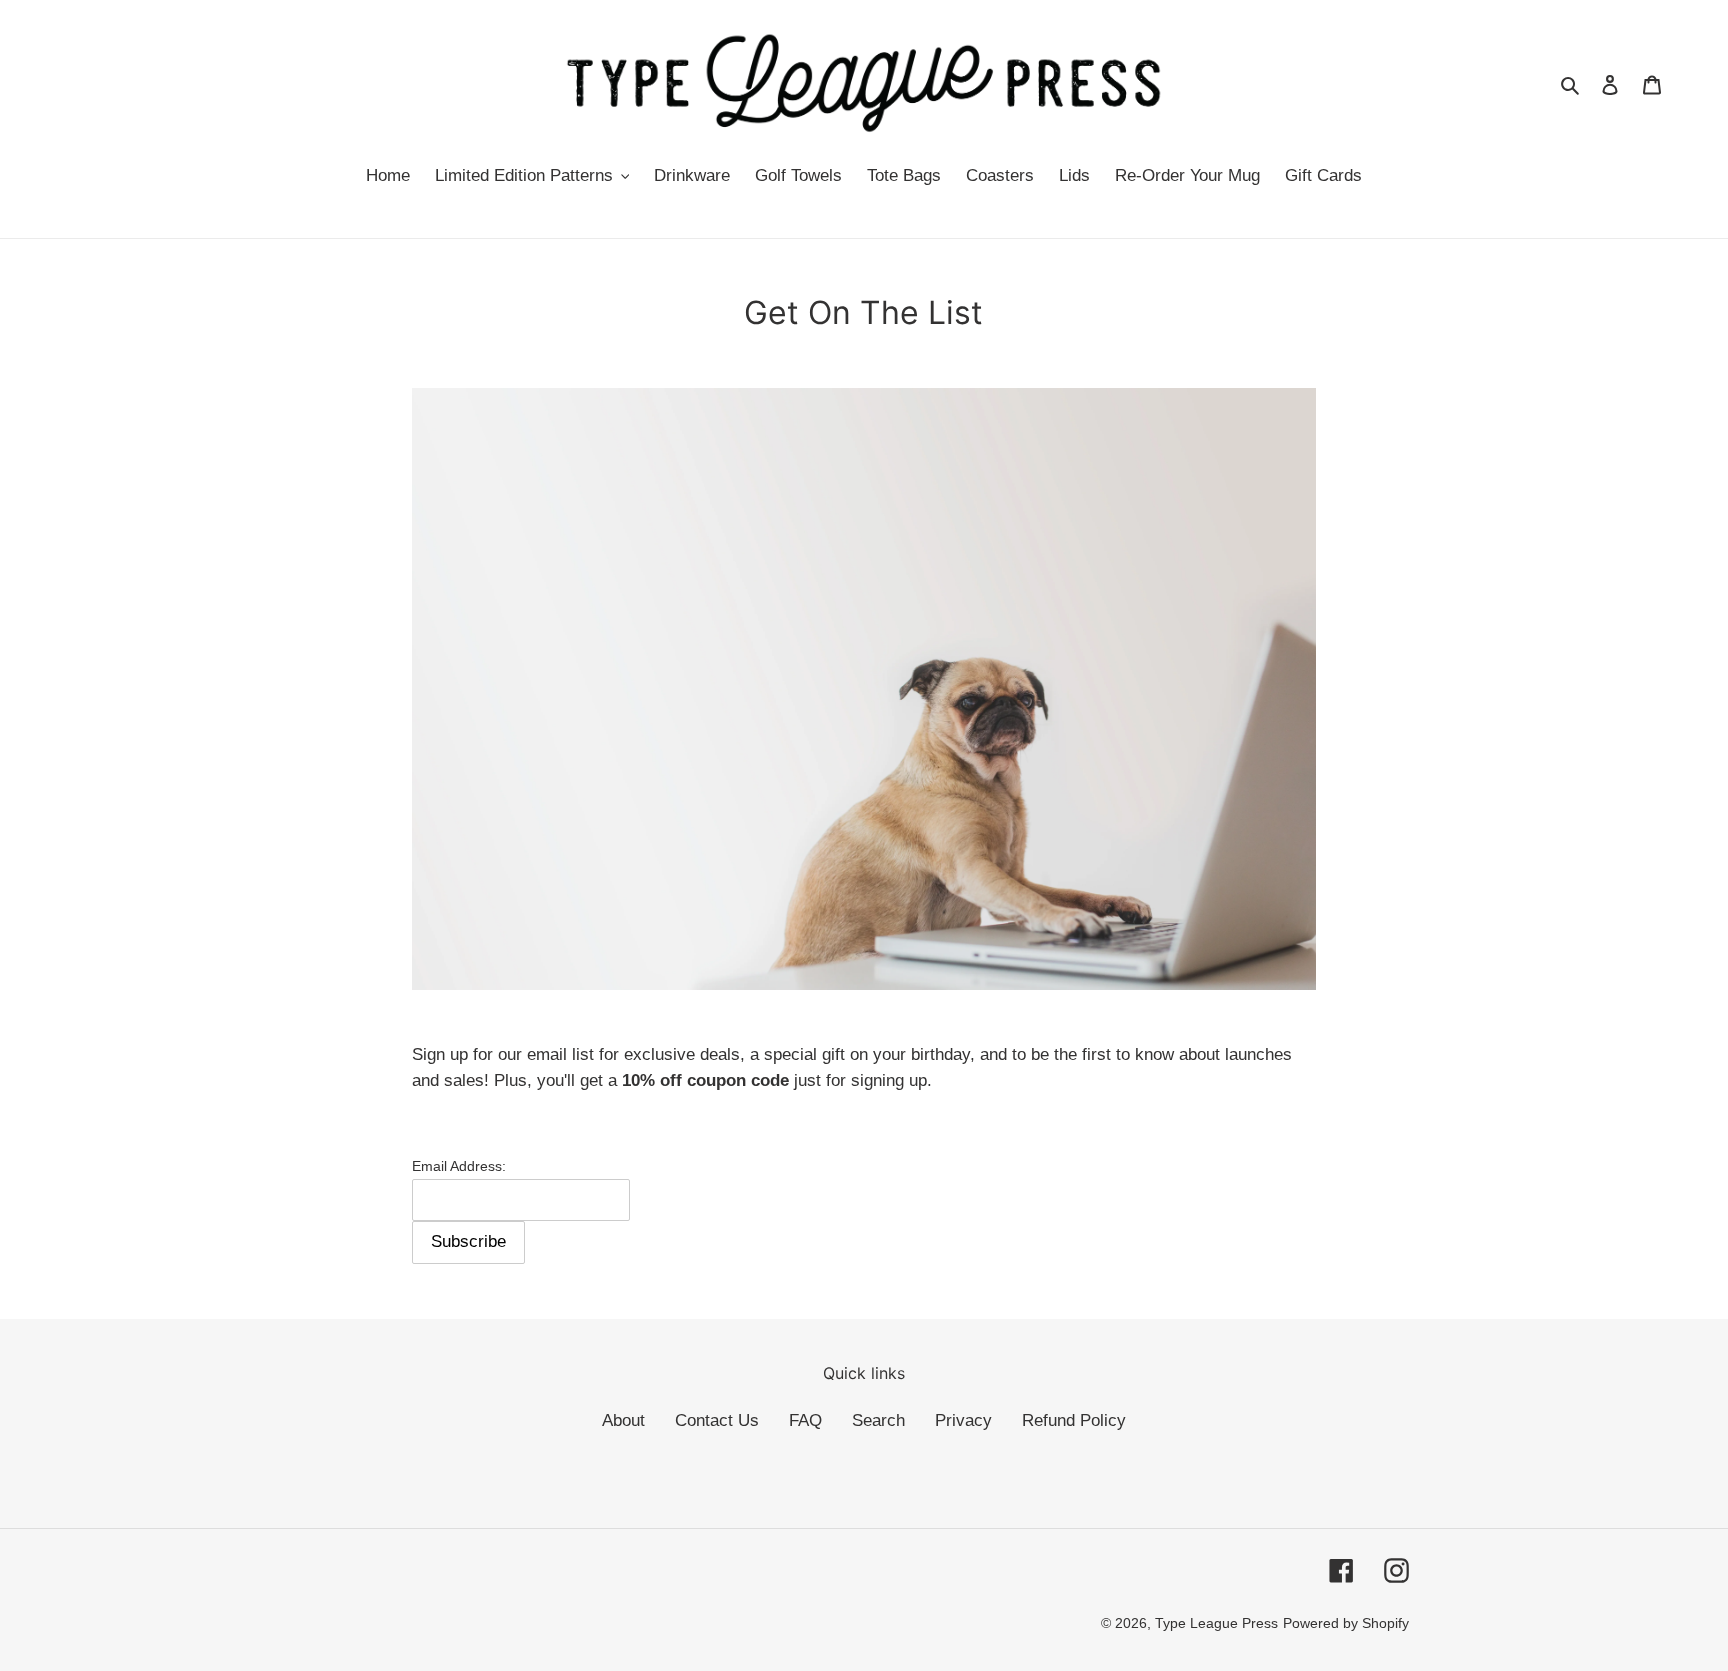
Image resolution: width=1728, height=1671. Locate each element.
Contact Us (717, 1420)
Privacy (963, 1420)
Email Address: (459, 1166)
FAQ (805, 1420)
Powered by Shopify (1346, 1623)
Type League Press (1216, 1623)
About (623, 1420)
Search (878, 1420)
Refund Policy (1074, 1420)
